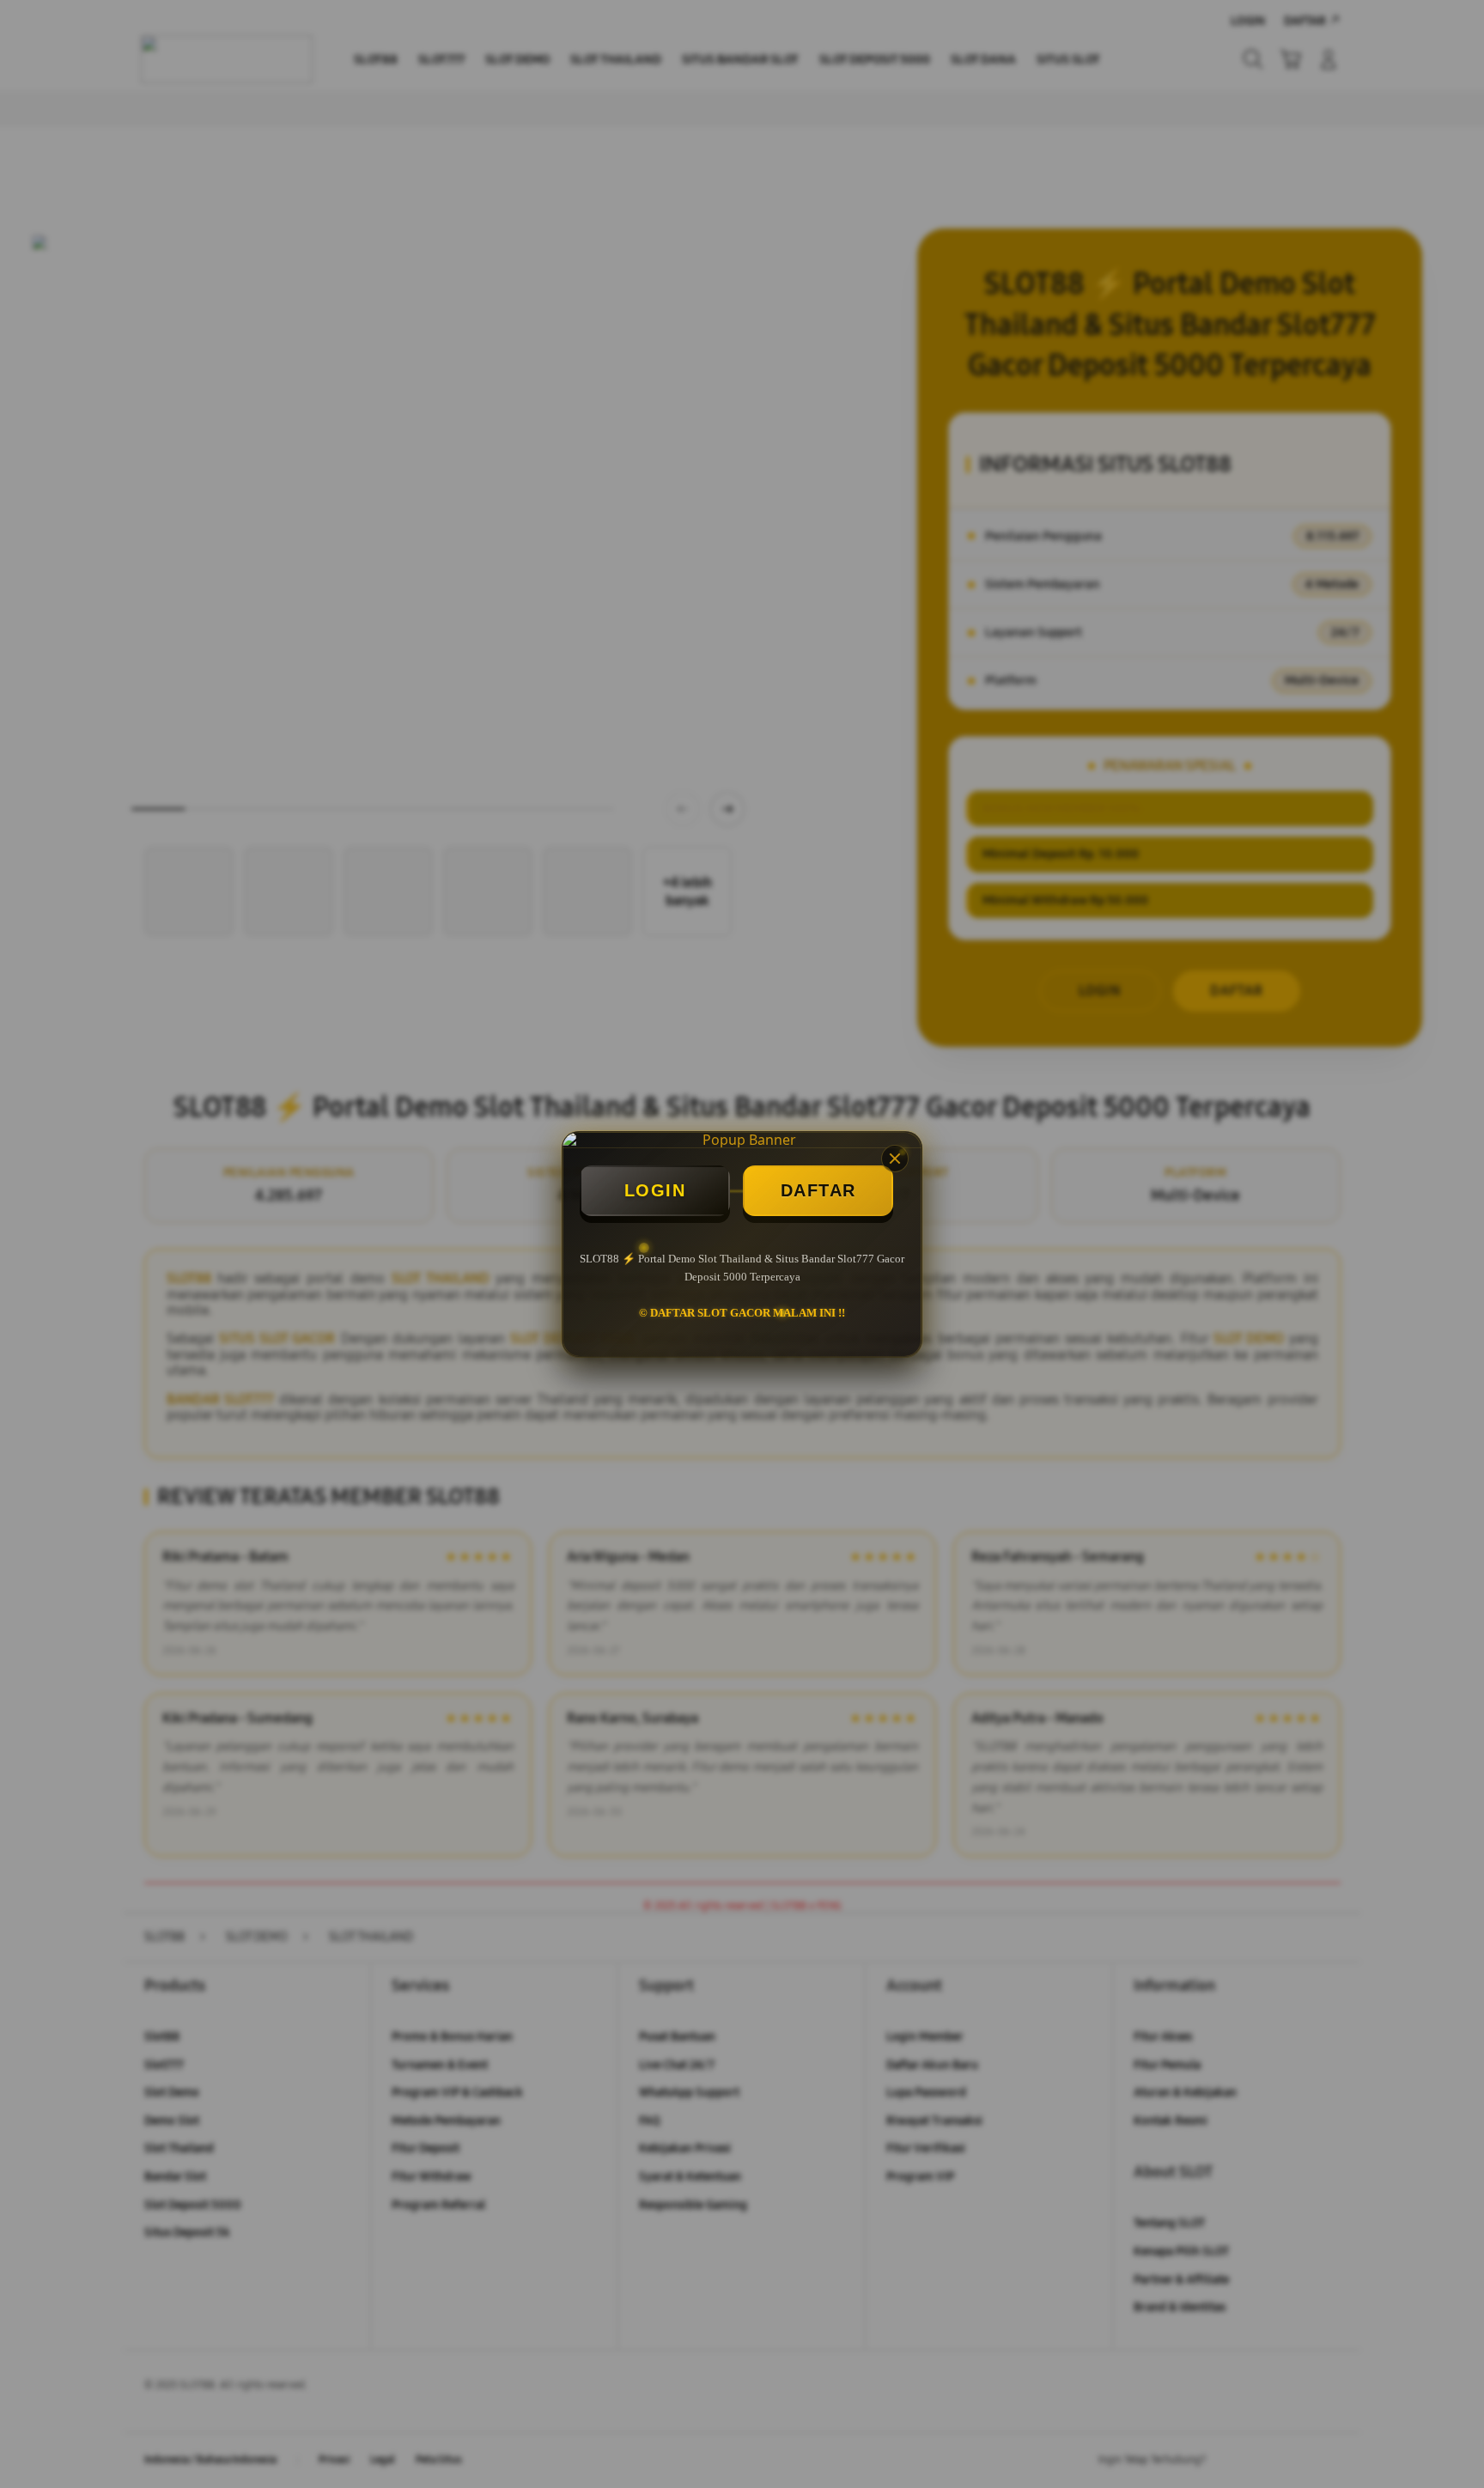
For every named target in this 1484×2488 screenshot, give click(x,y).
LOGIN (655, 1190)
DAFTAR (818, 1190)
